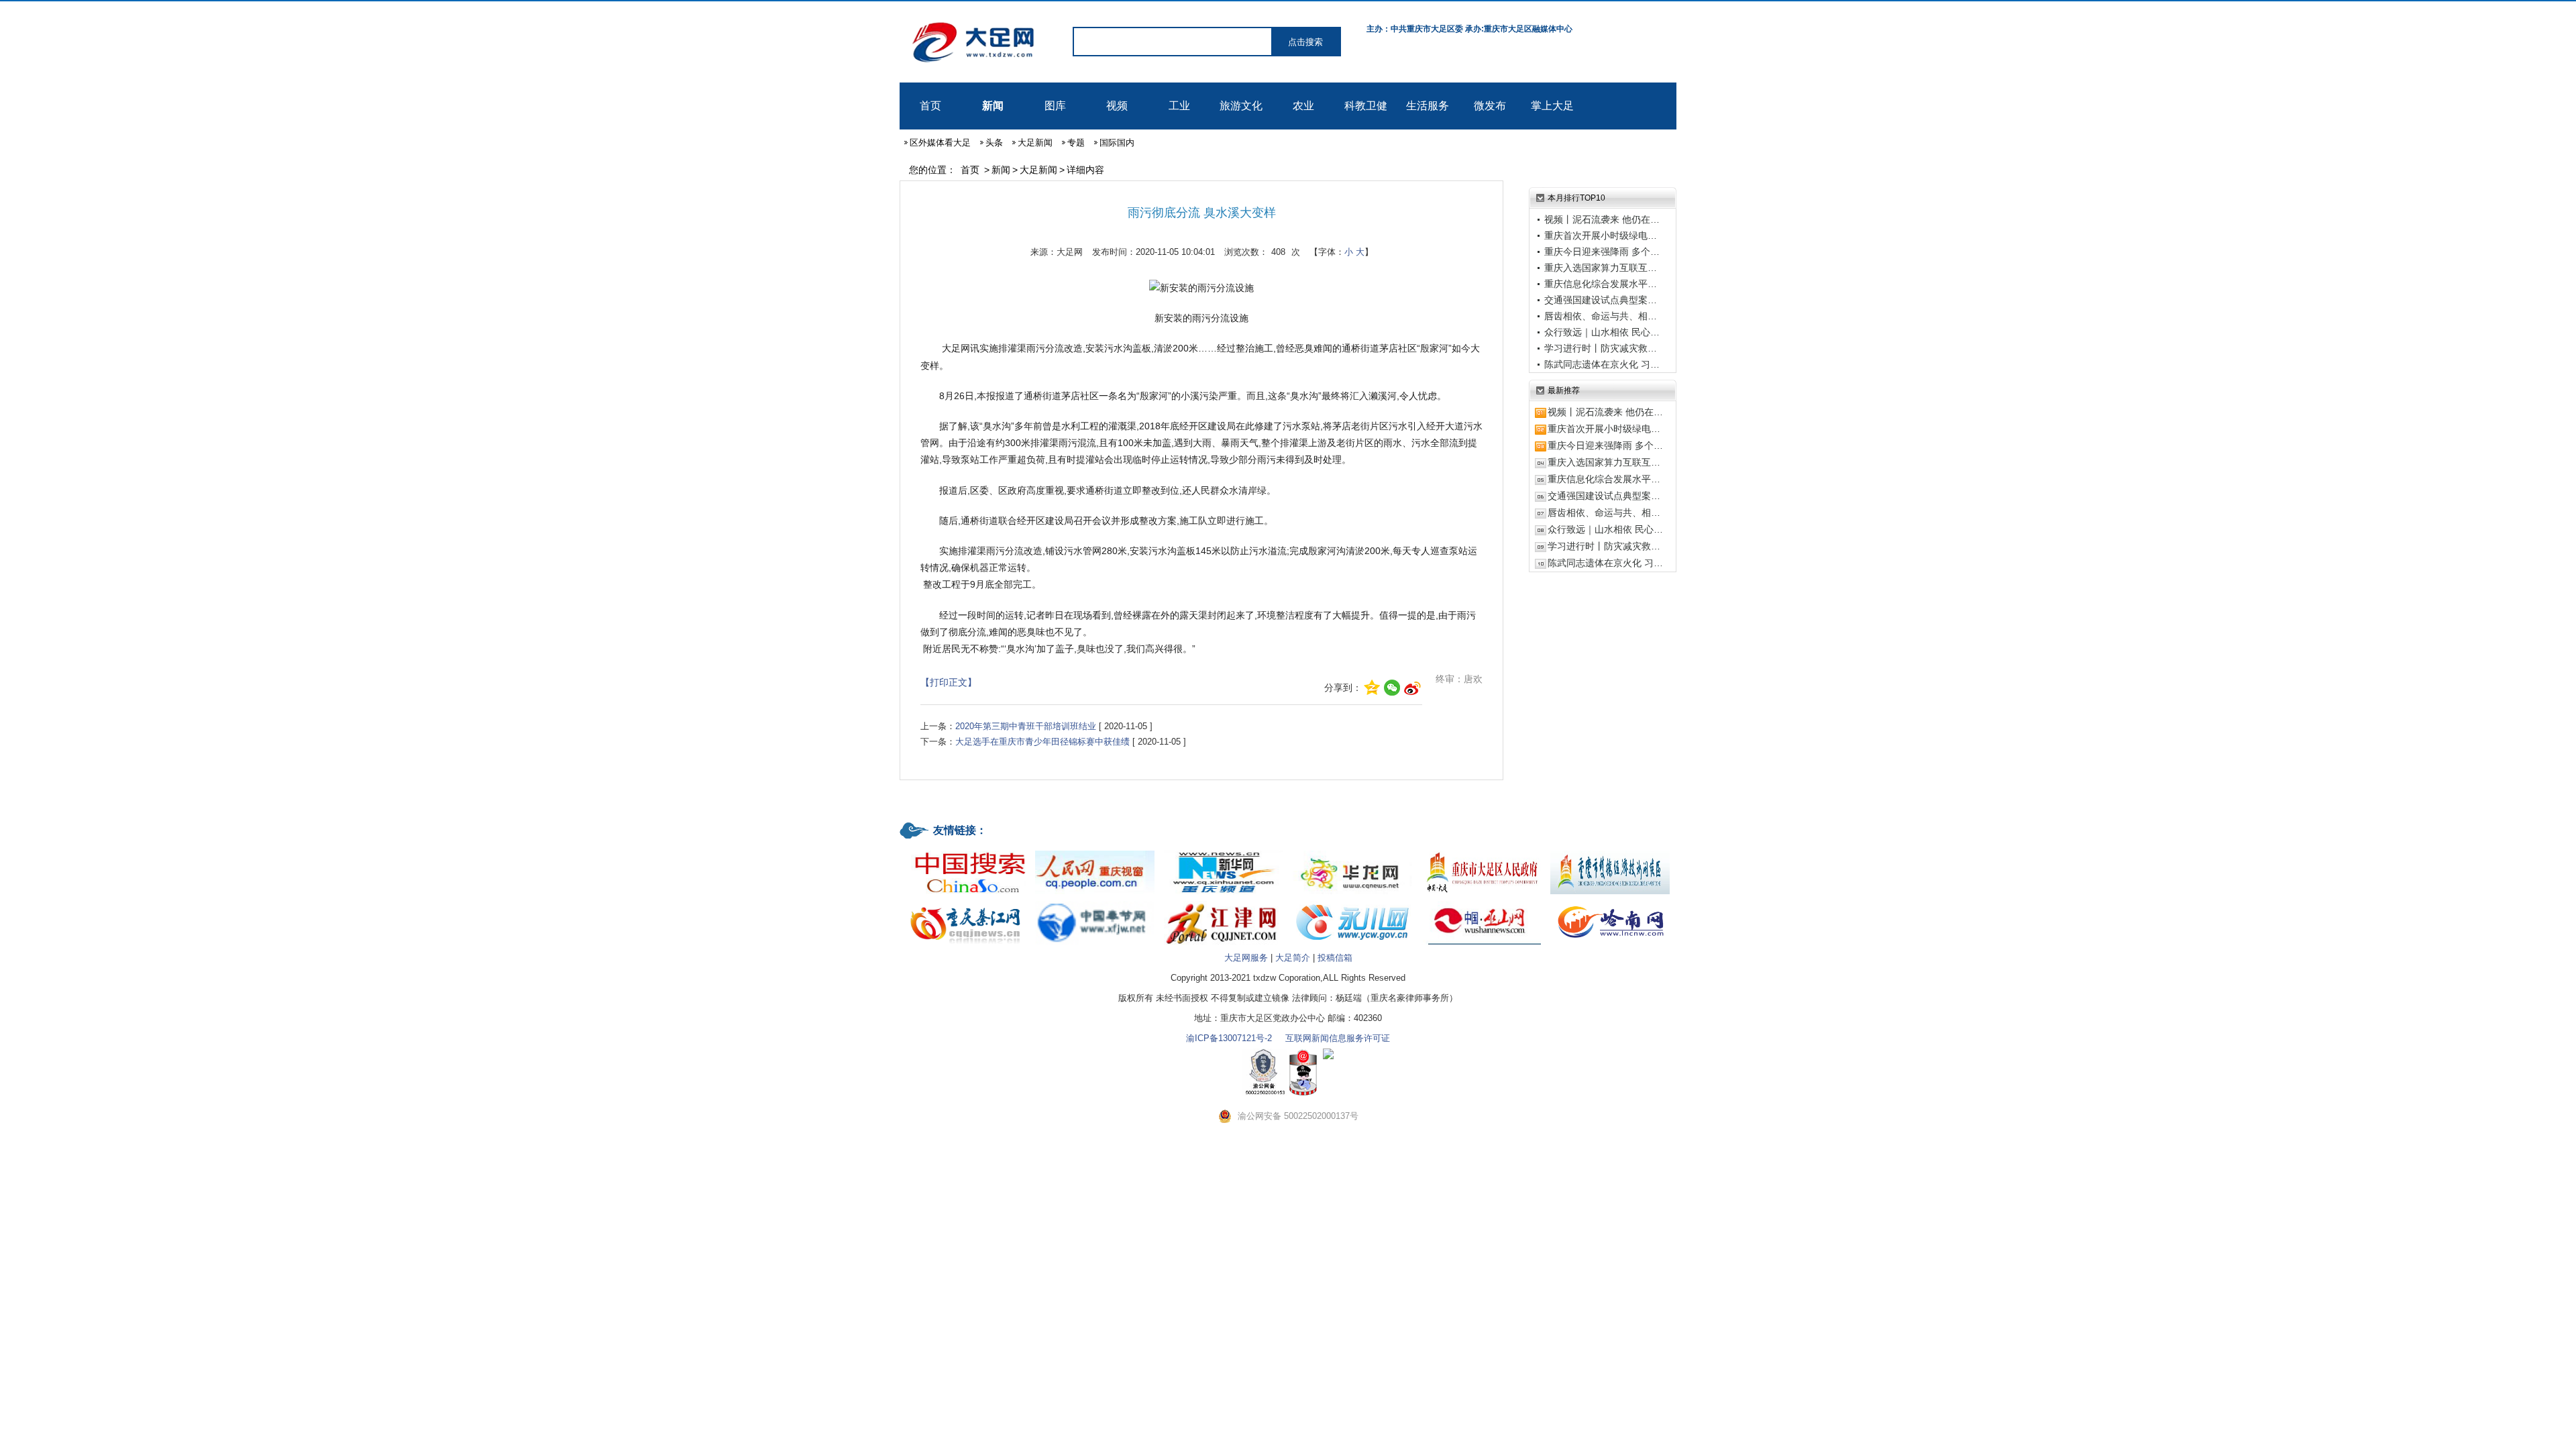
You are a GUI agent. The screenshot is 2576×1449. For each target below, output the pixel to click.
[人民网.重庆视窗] (1095, 852)
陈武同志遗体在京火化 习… (1602, 364)
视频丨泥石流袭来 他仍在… (1602, 219)
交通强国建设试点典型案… (1601, 300)
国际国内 (1117, 143)
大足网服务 (1246, 958)
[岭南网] (1610, 902)
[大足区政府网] (1481, 852)
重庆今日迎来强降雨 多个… (1602, 252)
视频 (1117, 106)
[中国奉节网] (1095, 902)
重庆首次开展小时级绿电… (1601, 235)
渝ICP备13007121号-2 (1229, 1038)
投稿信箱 (1335, 958)
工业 (1179, 106)
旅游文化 (1241, 106)
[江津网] (1224, 902)
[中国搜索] (966, 852)
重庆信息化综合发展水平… (1601, 284)
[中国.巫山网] (1481, 902)
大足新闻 (1035, 143)
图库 (1055, 106)
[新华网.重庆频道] (1224, 852)
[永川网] (1352, 902)
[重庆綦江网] (966, 902)
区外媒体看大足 (940, 143)
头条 (994, 143)
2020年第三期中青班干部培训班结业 (1026, 726)
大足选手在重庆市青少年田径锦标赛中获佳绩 (1042, 742)
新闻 (993, 106)
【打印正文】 (949, 682)
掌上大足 (1552, 106)
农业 (1303, 106)
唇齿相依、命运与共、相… (1601, 316)
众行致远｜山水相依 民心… (1602, 332)
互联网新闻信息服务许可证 (1338, 1038)
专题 (1076, 143)
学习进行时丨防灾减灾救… (1601, 348)
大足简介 (1293, 958)
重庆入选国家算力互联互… (1601, 268)
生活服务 (1428, 106)
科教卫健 (1366, 106)
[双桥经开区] (1610, 852)
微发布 (1490, 106)
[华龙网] (1352, 852)
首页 (930, 106)
